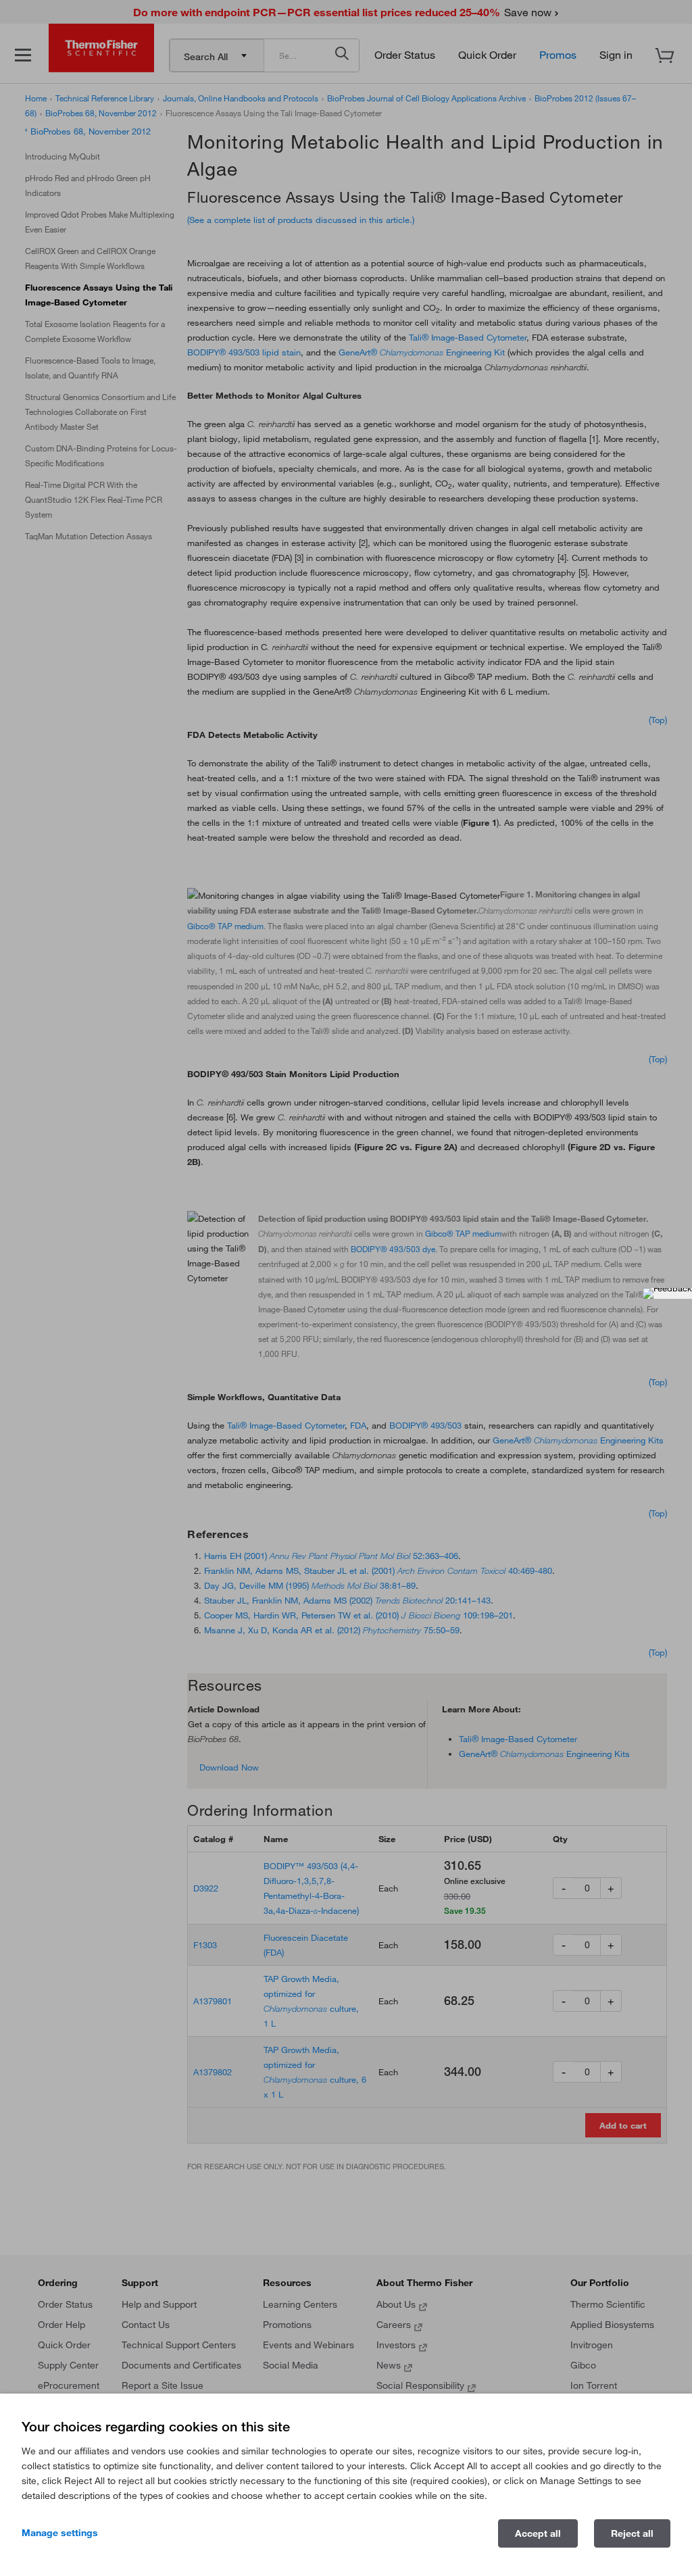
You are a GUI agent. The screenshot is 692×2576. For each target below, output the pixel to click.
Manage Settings (60, 2533)
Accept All (538, 2533)
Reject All (632, 2533)
